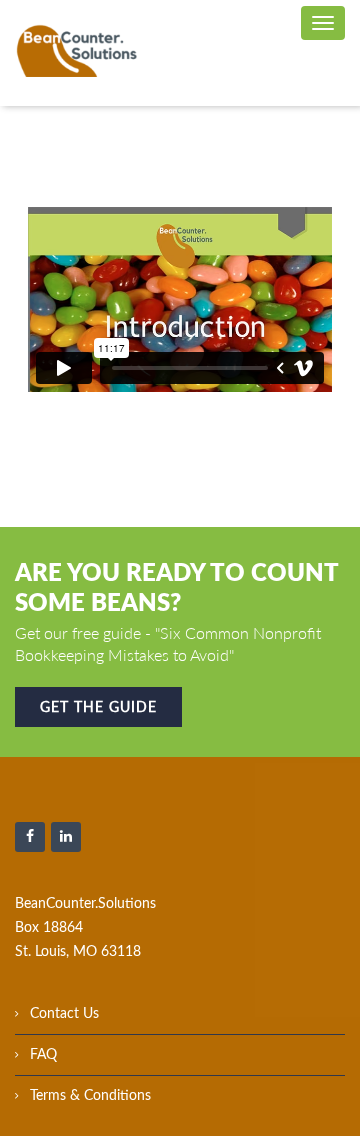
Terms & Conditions (90, 1096)
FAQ (43, 1055)
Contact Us (64, 1014)
